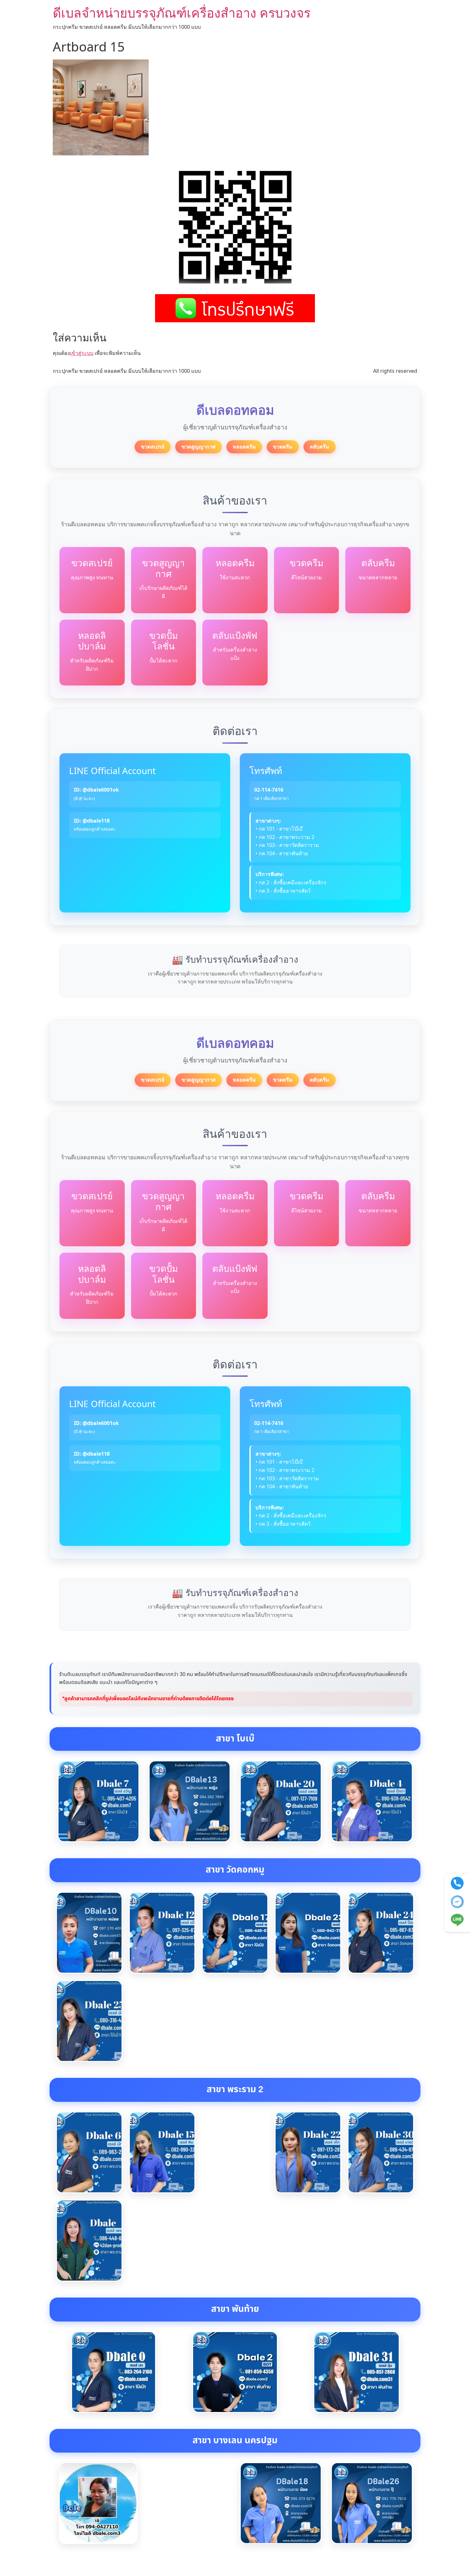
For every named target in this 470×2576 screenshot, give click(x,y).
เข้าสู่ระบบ (82, 353)
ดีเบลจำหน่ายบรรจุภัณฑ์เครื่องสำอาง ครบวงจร (182, 13)
